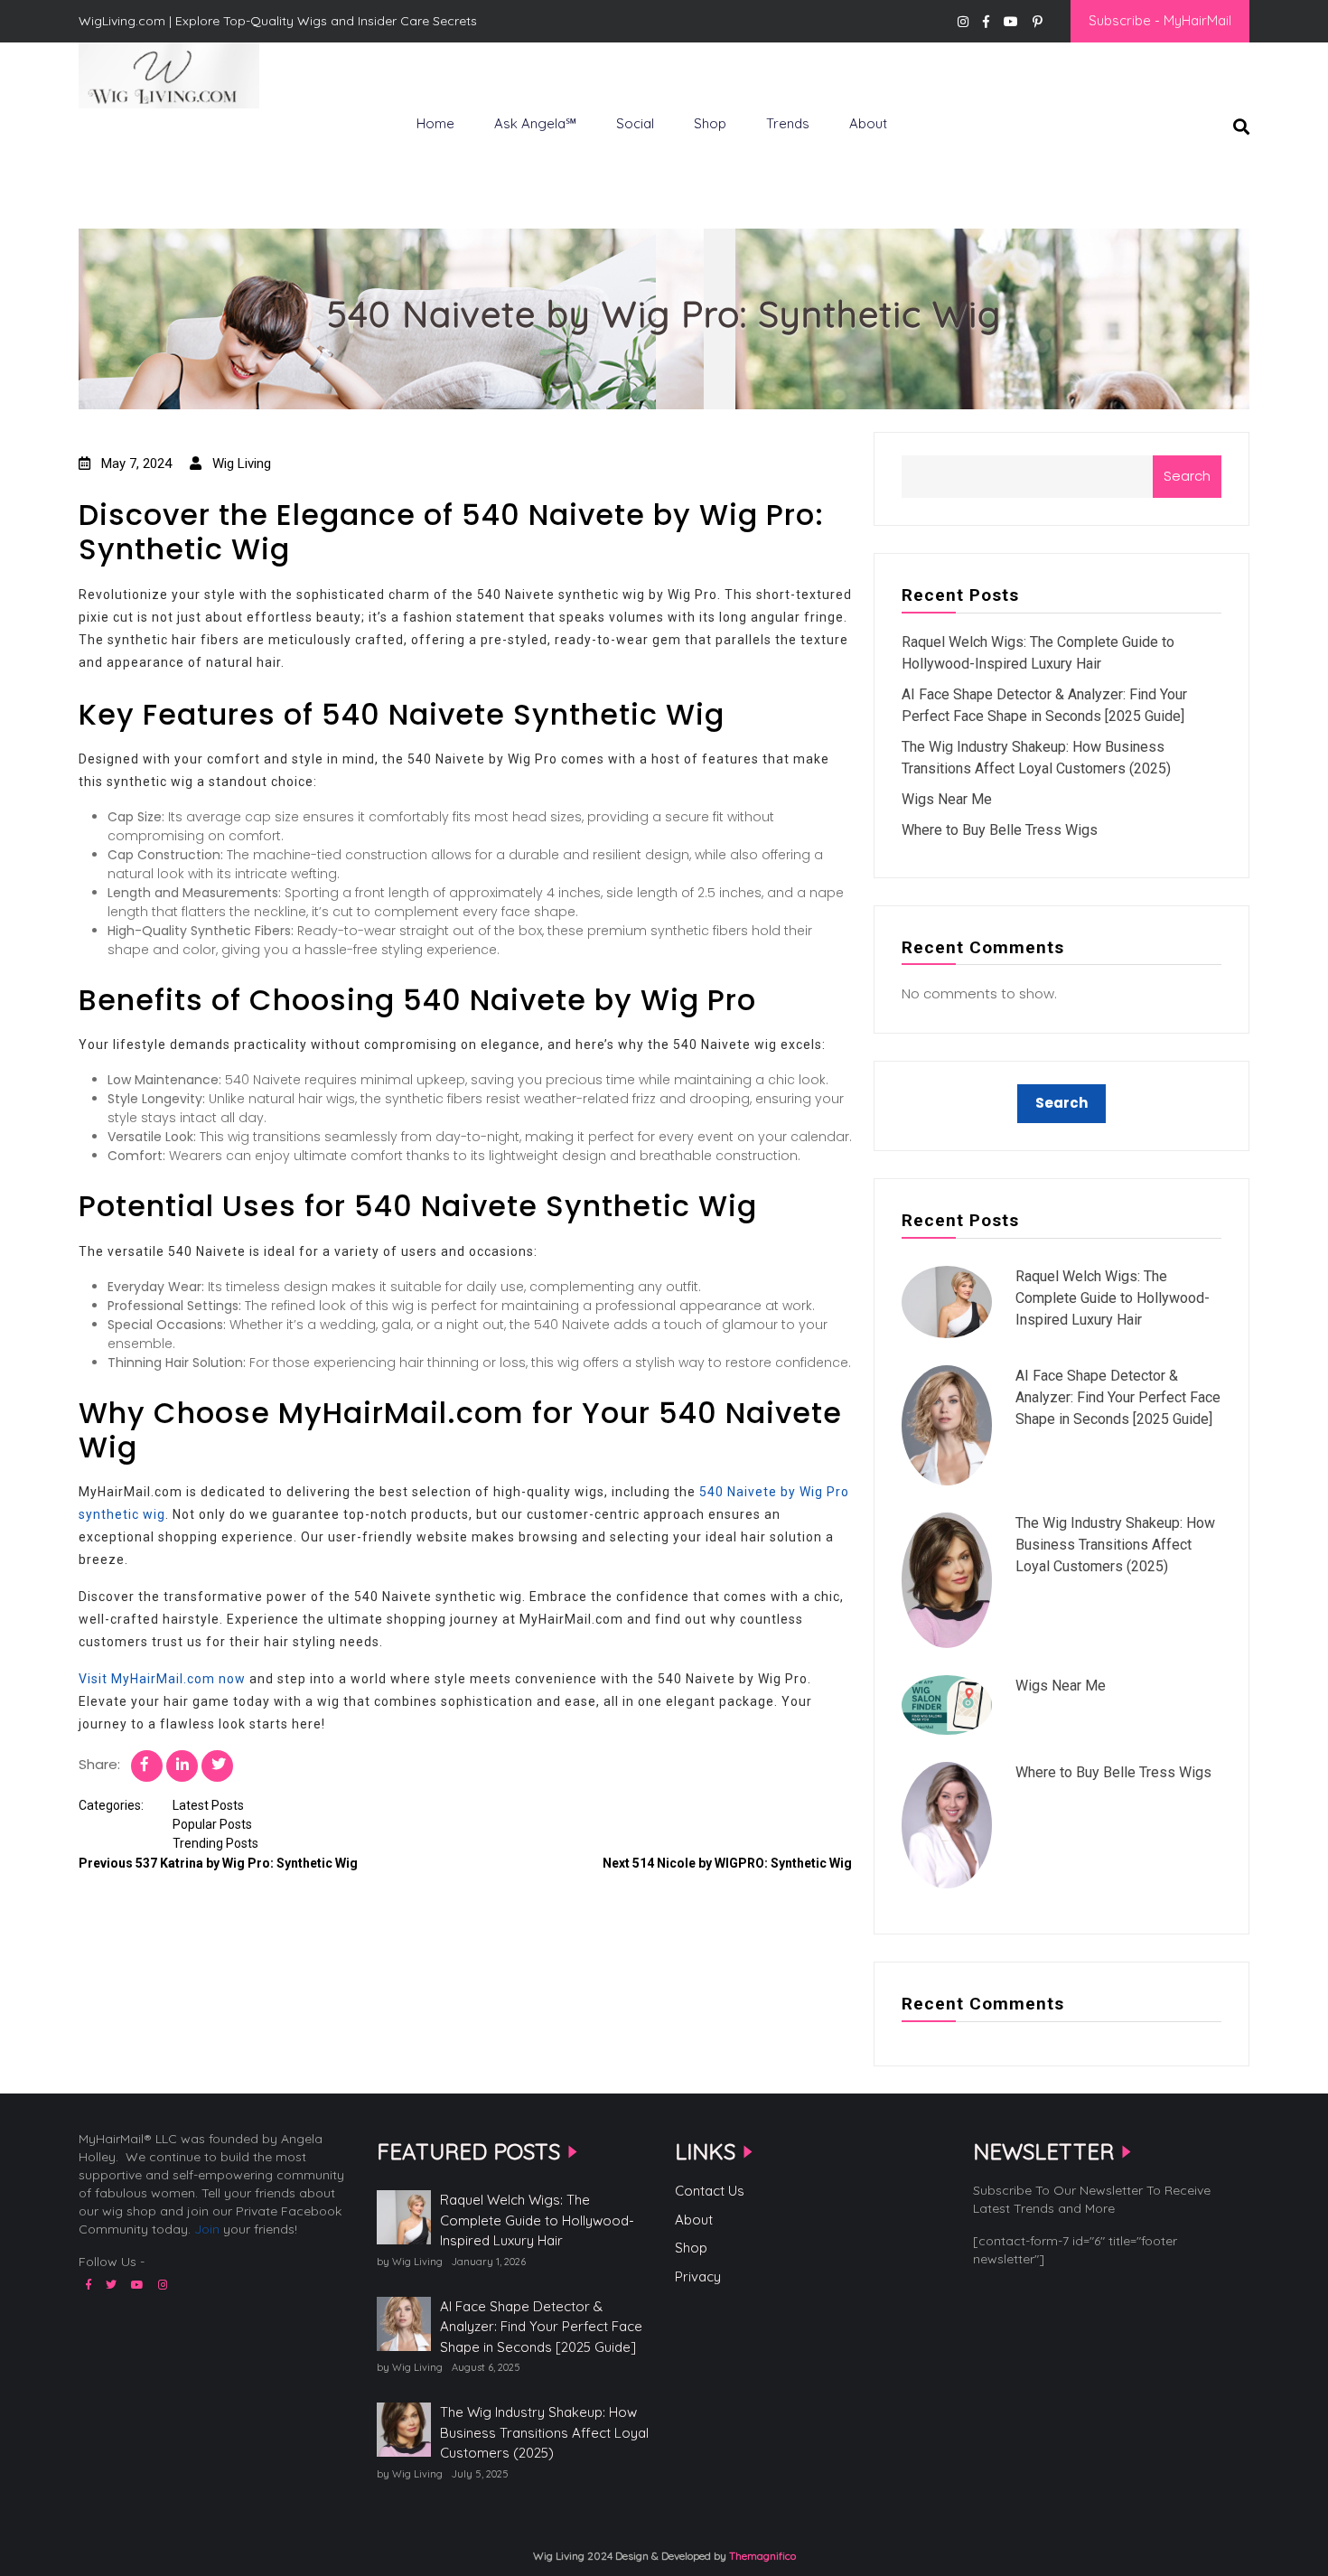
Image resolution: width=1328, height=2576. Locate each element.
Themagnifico (761, 2556)
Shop (710, 123)
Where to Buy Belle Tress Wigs (1000, 830)
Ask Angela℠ (535, 123)
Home (435, 123)
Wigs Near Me (947, 799)
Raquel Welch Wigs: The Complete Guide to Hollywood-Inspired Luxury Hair (1113, 1298)
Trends (788, 123)
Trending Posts (215, 1843)
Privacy (698, 2276)
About (868, 123)
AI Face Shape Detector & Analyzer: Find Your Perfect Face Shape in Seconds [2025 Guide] (1118, 1397)
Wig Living (123, 138)
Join (207, 2229)
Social (635, 123)
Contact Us (710, 2191)
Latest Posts (208, 1805)
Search (1187, 476)
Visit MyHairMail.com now (162, 1679)
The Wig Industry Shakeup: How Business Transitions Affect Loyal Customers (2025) (1115, 1545)
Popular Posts (212, 1824)
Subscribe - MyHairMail (1160, 20)
